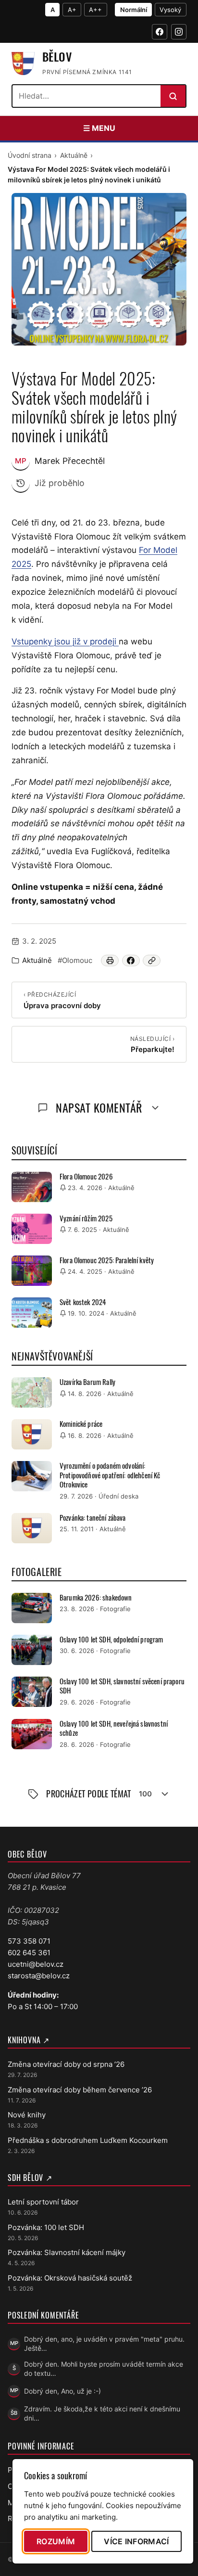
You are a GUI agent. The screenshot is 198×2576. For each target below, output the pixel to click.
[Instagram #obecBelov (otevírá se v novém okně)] (179, 32)
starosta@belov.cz (39, 1976)
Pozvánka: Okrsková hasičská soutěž (70, 2278)
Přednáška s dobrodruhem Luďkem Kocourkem (88, 2140)
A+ (72, 10)
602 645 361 (29, 1953)
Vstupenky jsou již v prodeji (65, 641)
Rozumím (56, 2541)
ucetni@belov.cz (36, 1964)
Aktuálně (74, 155)
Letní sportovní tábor (43, 2202)
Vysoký (170, 10)
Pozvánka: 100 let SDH (46, 2227)
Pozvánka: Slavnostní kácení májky (67, 2252)
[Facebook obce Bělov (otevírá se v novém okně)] (160, 32)
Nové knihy (27, 2115)
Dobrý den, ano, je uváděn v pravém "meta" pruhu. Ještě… (104, 2344)
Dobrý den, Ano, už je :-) (62, 2391)
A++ (95, 10)
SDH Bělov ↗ (30, 2178)
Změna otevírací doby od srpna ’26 (66, 2064)
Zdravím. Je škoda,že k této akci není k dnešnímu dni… (102, 2413)
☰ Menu (99, 128)
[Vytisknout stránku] (110, 961)
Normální (134, 10)
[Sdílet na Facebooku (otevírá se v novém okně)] (131, 961)
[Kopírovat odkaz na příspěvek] (152, 961)
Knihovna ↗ (29, 2040)
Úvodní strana (30, 155)
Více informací (136, 2541)
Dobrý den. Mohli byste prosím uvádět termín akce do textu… (104, 2369)
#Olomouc (75, 960)
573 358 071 (29, 1941)
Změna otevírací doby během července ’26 (80, 2090)
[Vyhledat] (173, 96)
